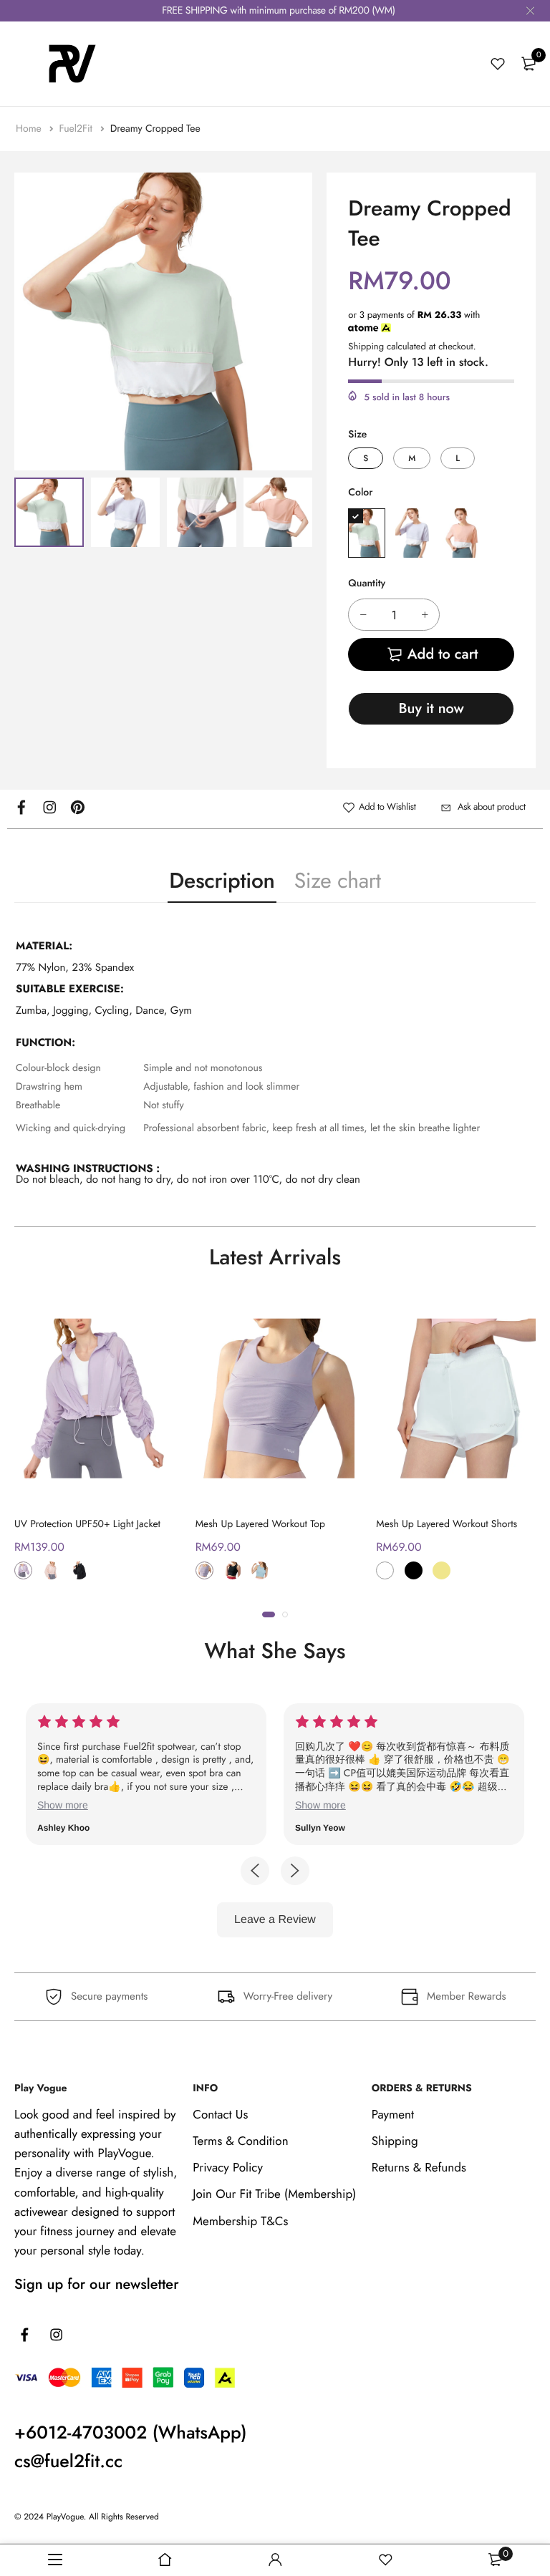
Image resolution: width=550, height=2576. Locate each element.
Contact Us (220, 2115)
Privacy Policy (228, 2168)
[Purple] (23, 1570)
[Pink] (51, 1570)
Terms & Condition (240, 2141)
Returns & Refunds (419, 2168)
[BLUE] (260, 1570)
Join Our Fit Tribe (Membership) (274, 2194)
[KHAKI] (442, 1570)
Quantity (367, 584)
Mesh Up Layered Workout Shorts (447, 1524)
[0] (529, 64)
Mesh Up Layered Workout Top (260, 1524)
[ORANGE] (461, 533)
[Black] (79, 1570)
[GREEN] (367, 533)
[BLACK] (232, 1570)
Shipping (366, 346)
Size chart (338, 881)
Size (357, 435)
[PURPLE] (414, 533)
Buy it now (431, 708)
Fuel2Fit (77, 129)
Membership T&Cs (240, 2222)
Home (30, 129)
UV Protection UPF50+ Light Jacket (87, 1524)
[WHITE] (385, 1570)
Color (360, 493)
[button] (269, 1614)
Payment (393, 2115)
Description (222, 881)
